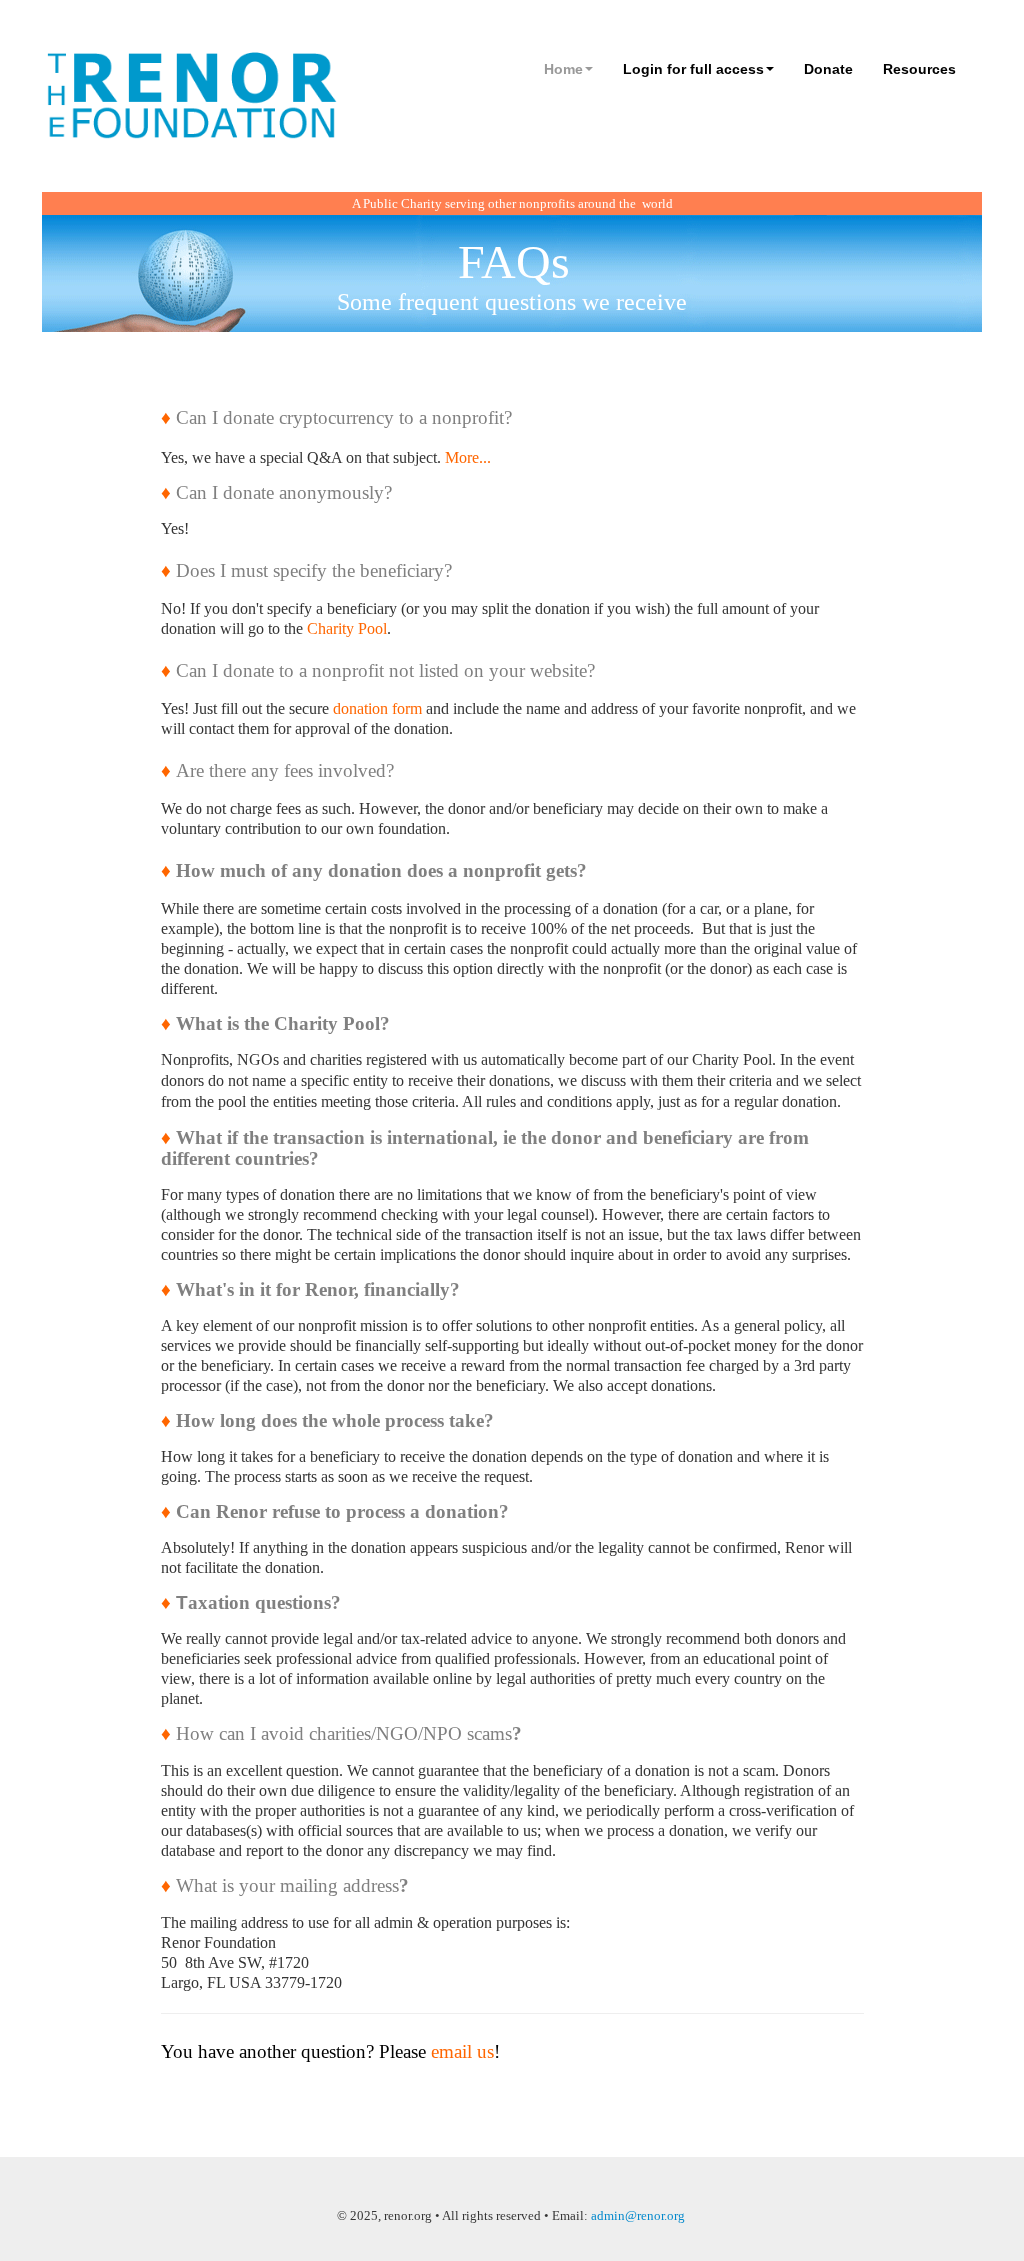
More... (468, 457)
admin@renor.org (638, 2215)
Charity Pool (347, 628)
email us (462, 2051)
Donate (828, 69)
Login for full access (693, 69)
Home (563, 69)
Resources (919, 69)
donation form (377, 708)
